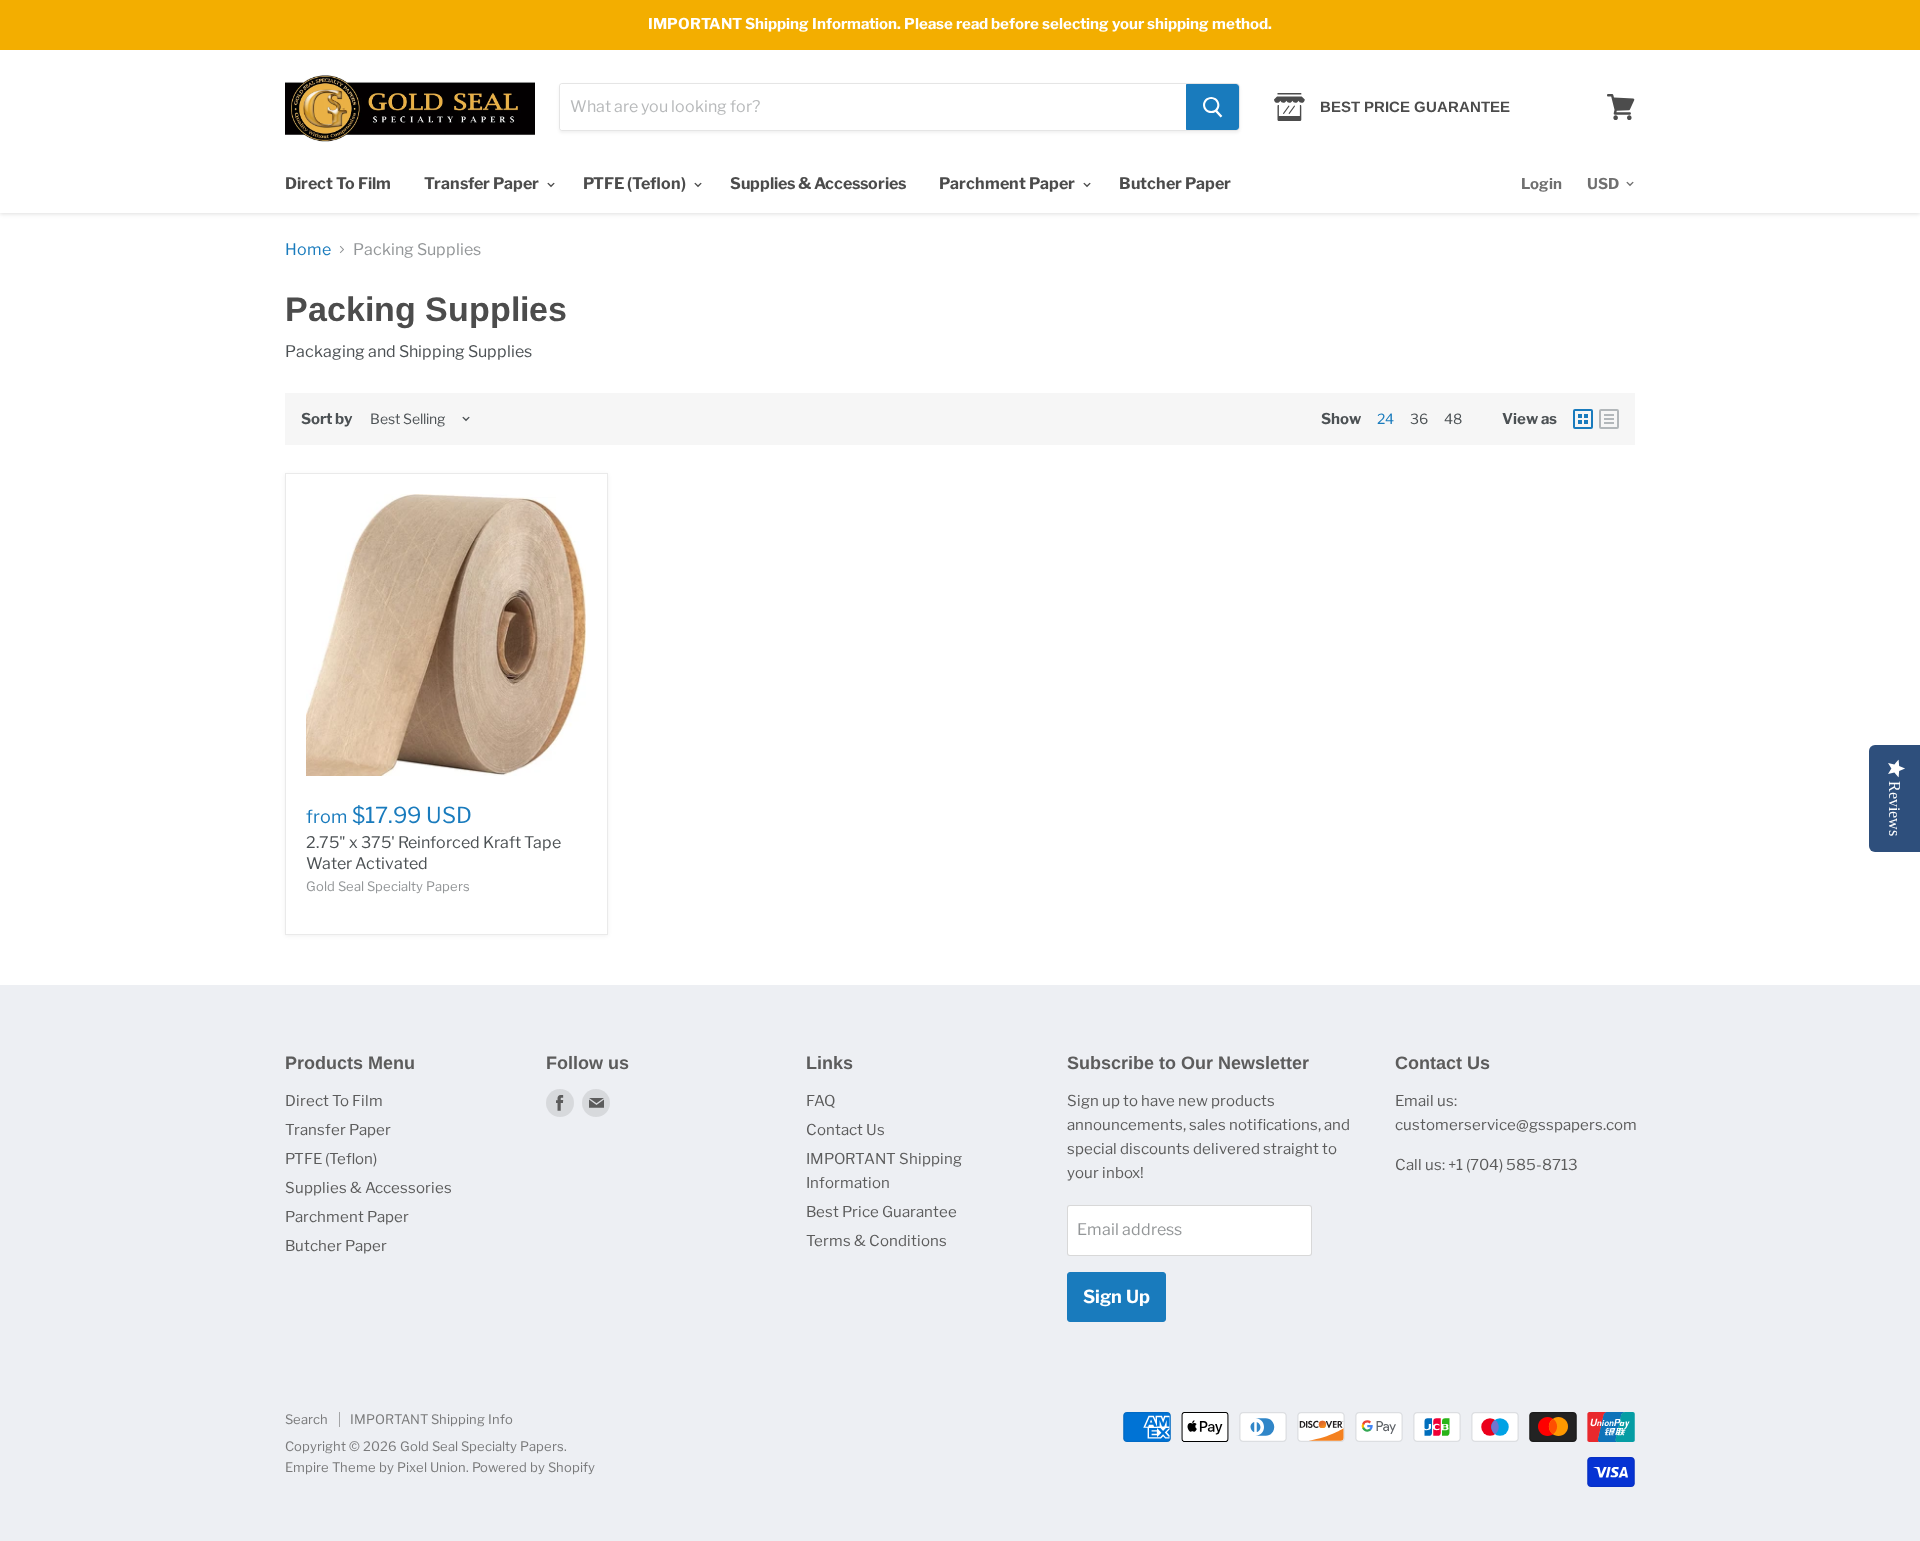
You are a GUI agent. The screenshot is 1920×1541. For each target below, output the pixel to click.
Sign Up (1116, 1296)
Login (1541, 184)
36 (1419, 418)
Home (308, 250)
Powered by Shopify (533, 1467)
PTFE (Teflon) (636, 183)
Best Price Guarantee (881, 1212)
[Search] (1212, 107)
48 (1453, 418)
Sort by (326, 419)
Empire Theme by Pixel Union (375, 1467)
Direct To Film (338, 183)
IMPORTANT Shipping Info (431, 1419)
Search (306, 1419)
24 (1385, 418)
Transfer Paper (483, 183)
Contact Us (845, 1130)
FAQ (820, 1101)
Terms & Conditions (876, 1241)
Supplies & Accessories (818, 183)
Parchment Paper (1008, 183)
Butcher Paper (1175, 183)
